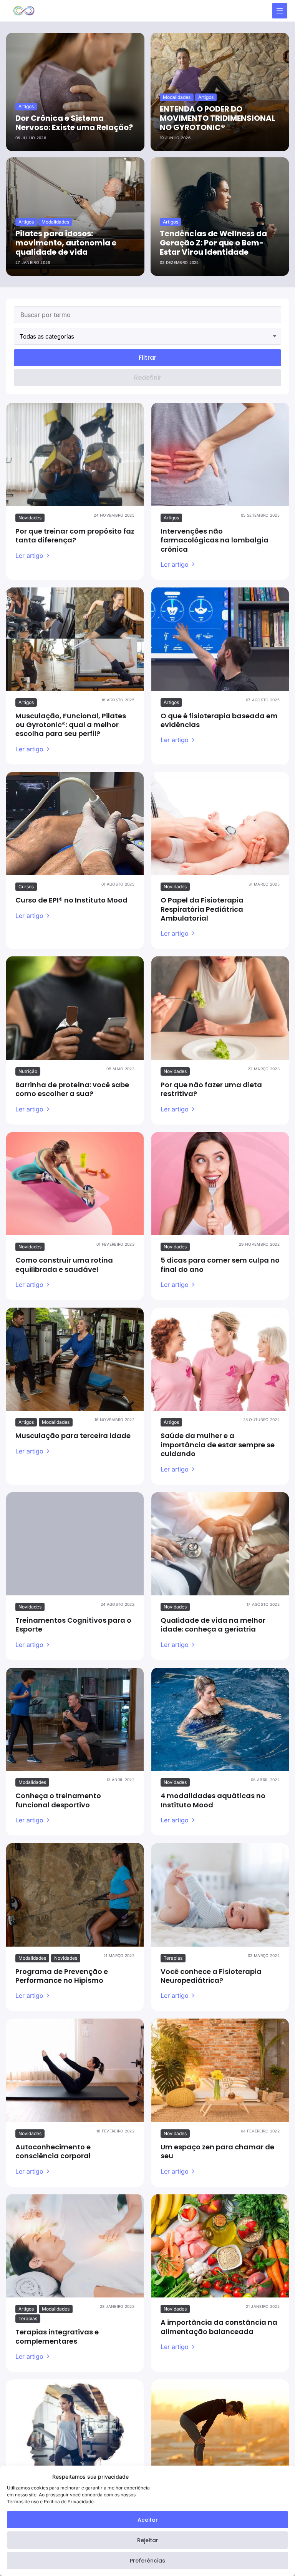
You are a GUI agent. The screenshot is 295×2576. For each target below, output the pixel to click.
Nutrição (28, 1071)
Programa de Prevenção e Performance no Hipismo (62, 1976)
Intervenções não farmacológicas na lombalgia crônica (215, 540)
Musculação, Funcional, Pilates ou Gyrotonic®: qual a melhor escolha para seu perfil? (71, 725)
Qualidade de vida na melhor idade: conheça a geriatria (213, 1625)
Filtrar (147, 358)
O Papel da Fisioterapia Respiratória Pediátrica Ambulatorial (202, 909)
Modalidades (56, 1422)
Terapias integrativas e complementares (57, 2336)
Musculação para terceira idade (73, 1436)
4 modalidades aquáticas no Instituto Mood (213, 1800)
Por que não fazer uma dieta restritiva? (211, 1089)
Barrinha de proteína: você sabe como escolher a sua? (72, 1089)
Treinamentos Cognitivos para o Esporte (73, 1625)
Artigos (171, 518)
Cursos (26, 887)
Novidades (30, 518)
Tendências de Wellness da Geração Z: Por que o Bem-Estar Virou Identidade (213, 243)
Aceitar (148, 2520)
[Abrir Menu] (280, 11)
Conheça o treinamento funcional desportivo (58, 1800)
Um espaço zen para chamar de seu (217, 2151)
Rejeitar (148, 2540)
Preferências (147, 2561)
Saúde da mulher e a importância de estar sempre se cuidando (218, 1445)
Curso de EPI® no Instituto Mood (71, 900)
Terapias (173, 1958)
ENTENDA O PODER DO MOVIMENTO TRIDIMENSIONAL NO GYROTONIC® (218, 118)
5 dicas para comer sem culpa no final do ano (220, 1265)
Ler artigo (29, 556)
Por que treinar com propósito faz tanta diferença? (75, 536)
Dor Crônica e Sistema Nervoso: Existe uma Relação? (74, 123)
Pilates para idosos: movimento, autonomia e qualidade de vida (66, 243)
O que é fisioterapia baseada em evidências (219, 720)
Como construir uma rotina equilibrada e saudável (64, 1265)
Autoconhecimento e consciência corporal (53, 2151)
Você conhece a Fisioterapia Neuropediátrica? (211, 1976)
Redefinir (148, 378)
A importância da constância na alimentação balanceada (219, 2327)
